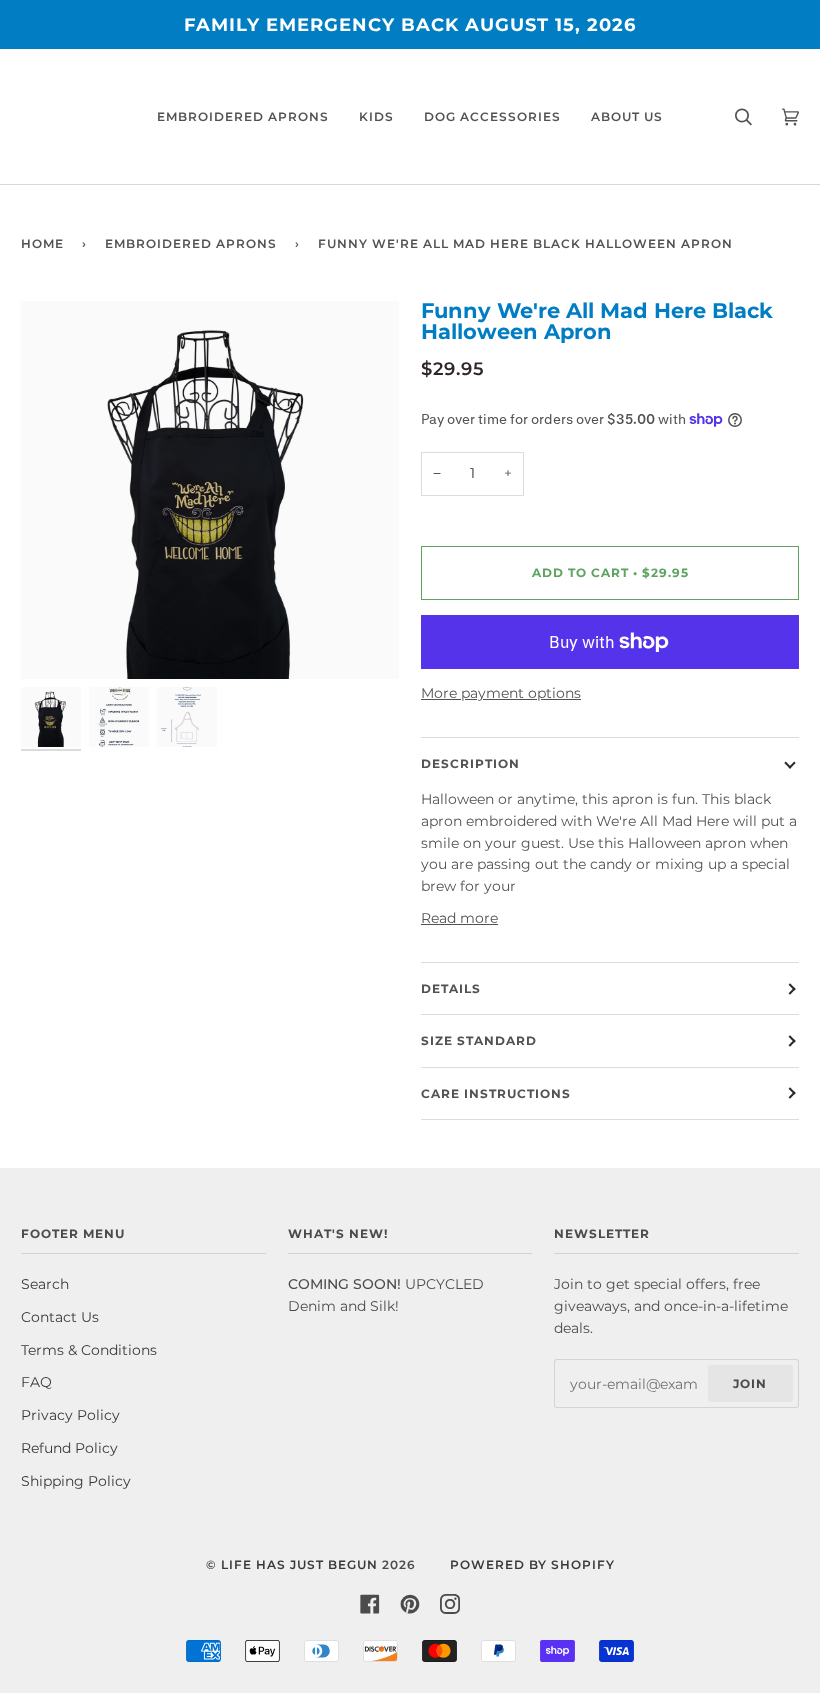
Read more (459, 918)
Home (42, 243)
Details (451, 988)
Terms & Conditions (89, 1350)
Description (470, 763)
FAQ (36, 1382)
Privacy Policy (70, 1415)
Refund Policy (69, 1448)
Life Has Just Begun (299, 1564)
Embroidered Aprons (191, 243)
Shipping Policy (76, 1481)
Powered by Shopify (532, 1564)
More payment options (501, 693)
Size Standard (479, 1040)
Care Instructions (496, 1093)
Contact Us (60, 1317)
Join (750, 1383)
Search (45, 1284)
